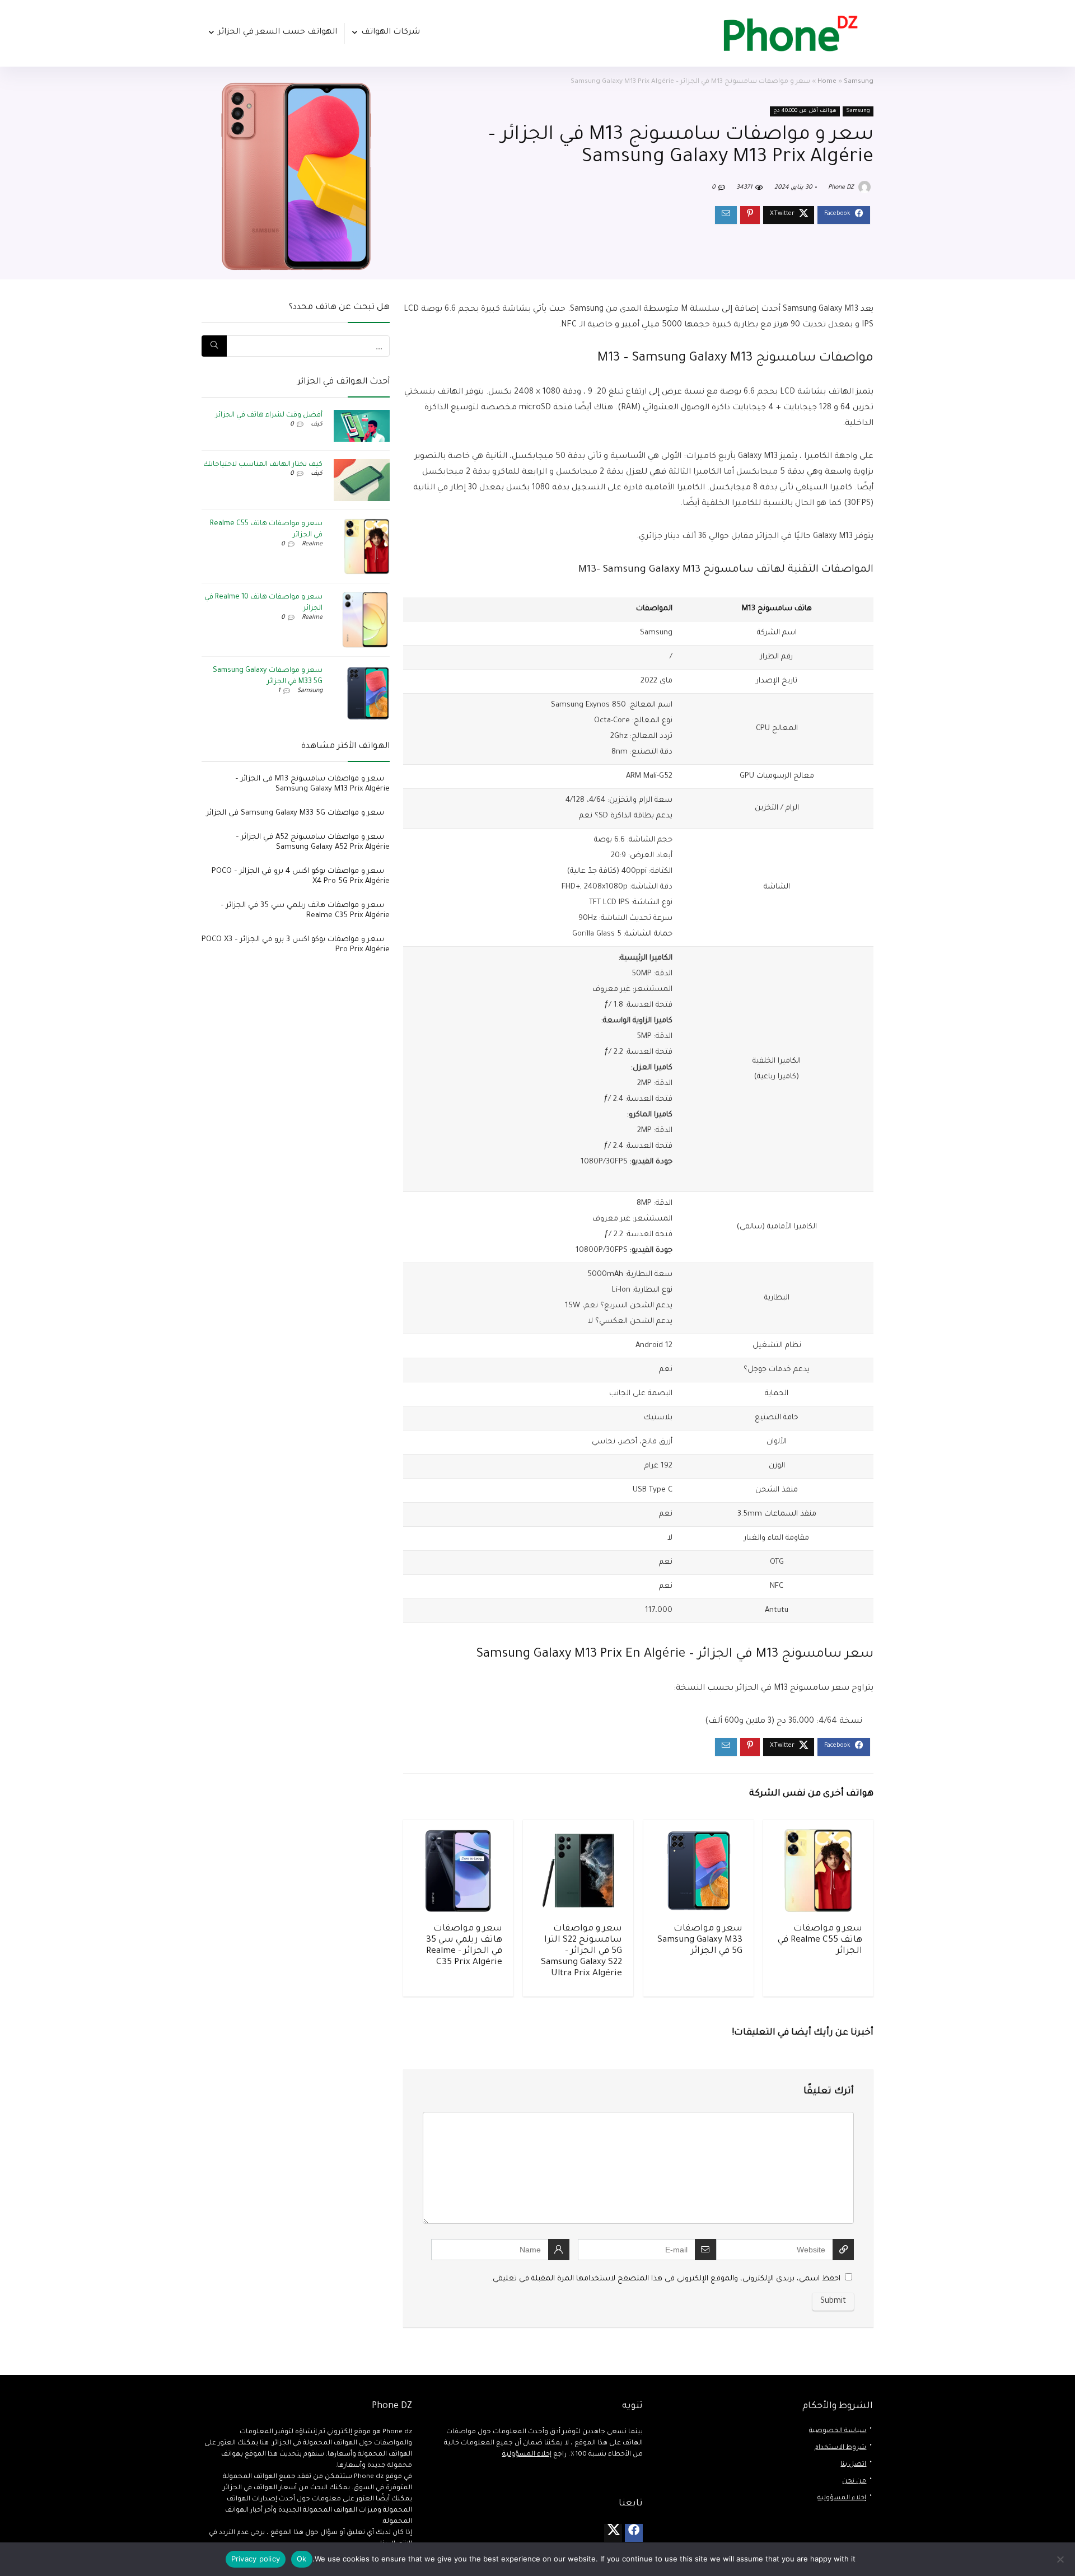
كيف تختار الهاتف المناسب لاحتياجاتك (263, 465)
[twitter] (613, 2533)
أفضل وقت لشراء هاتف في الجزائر (269, 415)
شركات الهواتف (391, 32)
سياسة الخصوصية (838, 2431)
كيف (317, 424)
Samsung (859, 82)
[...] (214, 346)
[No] (1061, 2559)
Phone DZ (842, 188)
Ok (302, 2559)
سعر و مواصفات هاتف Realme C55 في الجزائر (820, 1940)
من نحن (854, 2482)
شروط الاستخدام (840, 2448)
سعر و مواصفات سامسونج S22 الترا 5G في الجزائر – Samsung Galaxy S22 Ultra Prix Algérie (581, 1951)
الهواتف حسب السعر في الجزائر (277, 32)
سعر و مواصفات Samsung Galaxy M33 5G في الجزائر (700, 1940)
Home (827, 82)
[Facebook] (634, 2533)
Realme (312, 544)
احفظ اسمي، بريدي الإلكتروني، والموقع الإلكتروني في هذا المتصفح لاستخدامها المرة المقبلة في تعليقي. (666, 2279)
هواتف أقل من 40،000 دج (805, 111)
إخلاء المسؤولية (842, 2498)
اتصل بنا (853, 2465)
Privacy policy (256, 2559)
